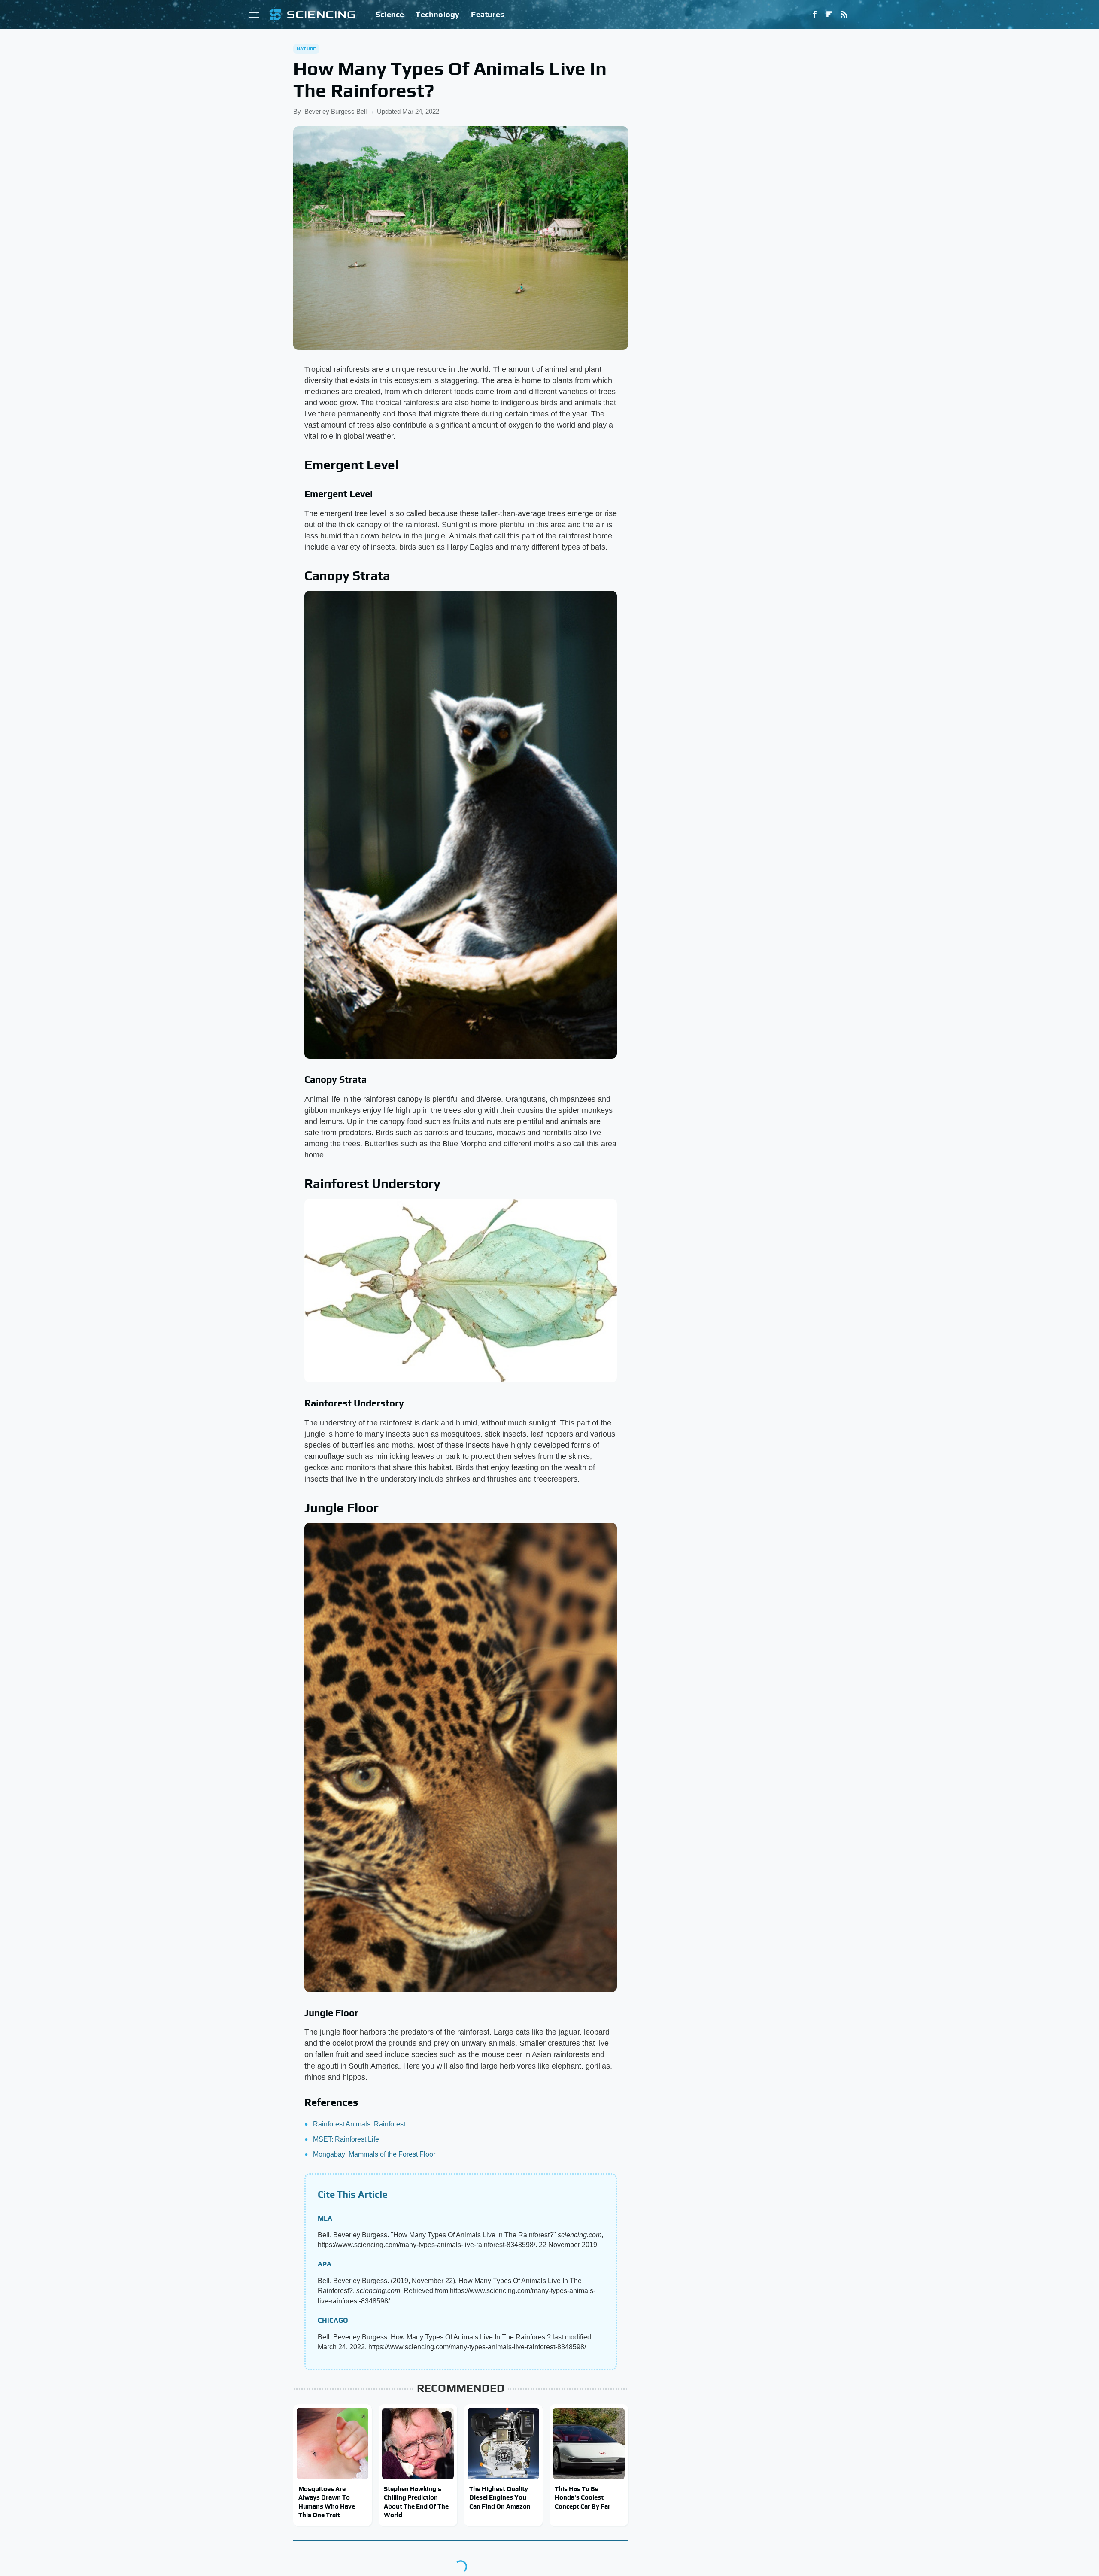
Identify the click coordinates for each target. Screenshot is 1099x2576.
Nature (306, 49)
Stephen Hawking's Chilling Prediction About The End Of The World (416, 2502)
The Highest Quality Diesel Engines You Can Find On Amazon (500, 2497)
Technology (437, 14)
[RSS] (844, 15)
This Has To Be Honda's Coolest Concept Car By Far (583, 2497)
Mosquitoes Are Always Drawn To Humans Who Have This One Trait (327, 2502)
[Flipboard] (829, 15)
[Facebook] (815, 15)
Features (487, 14)
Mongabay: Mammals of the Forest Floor (374, 2154)
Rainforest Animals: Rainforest (359, 2124)
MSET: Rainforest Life (346, 2139)
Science (390, 14)
